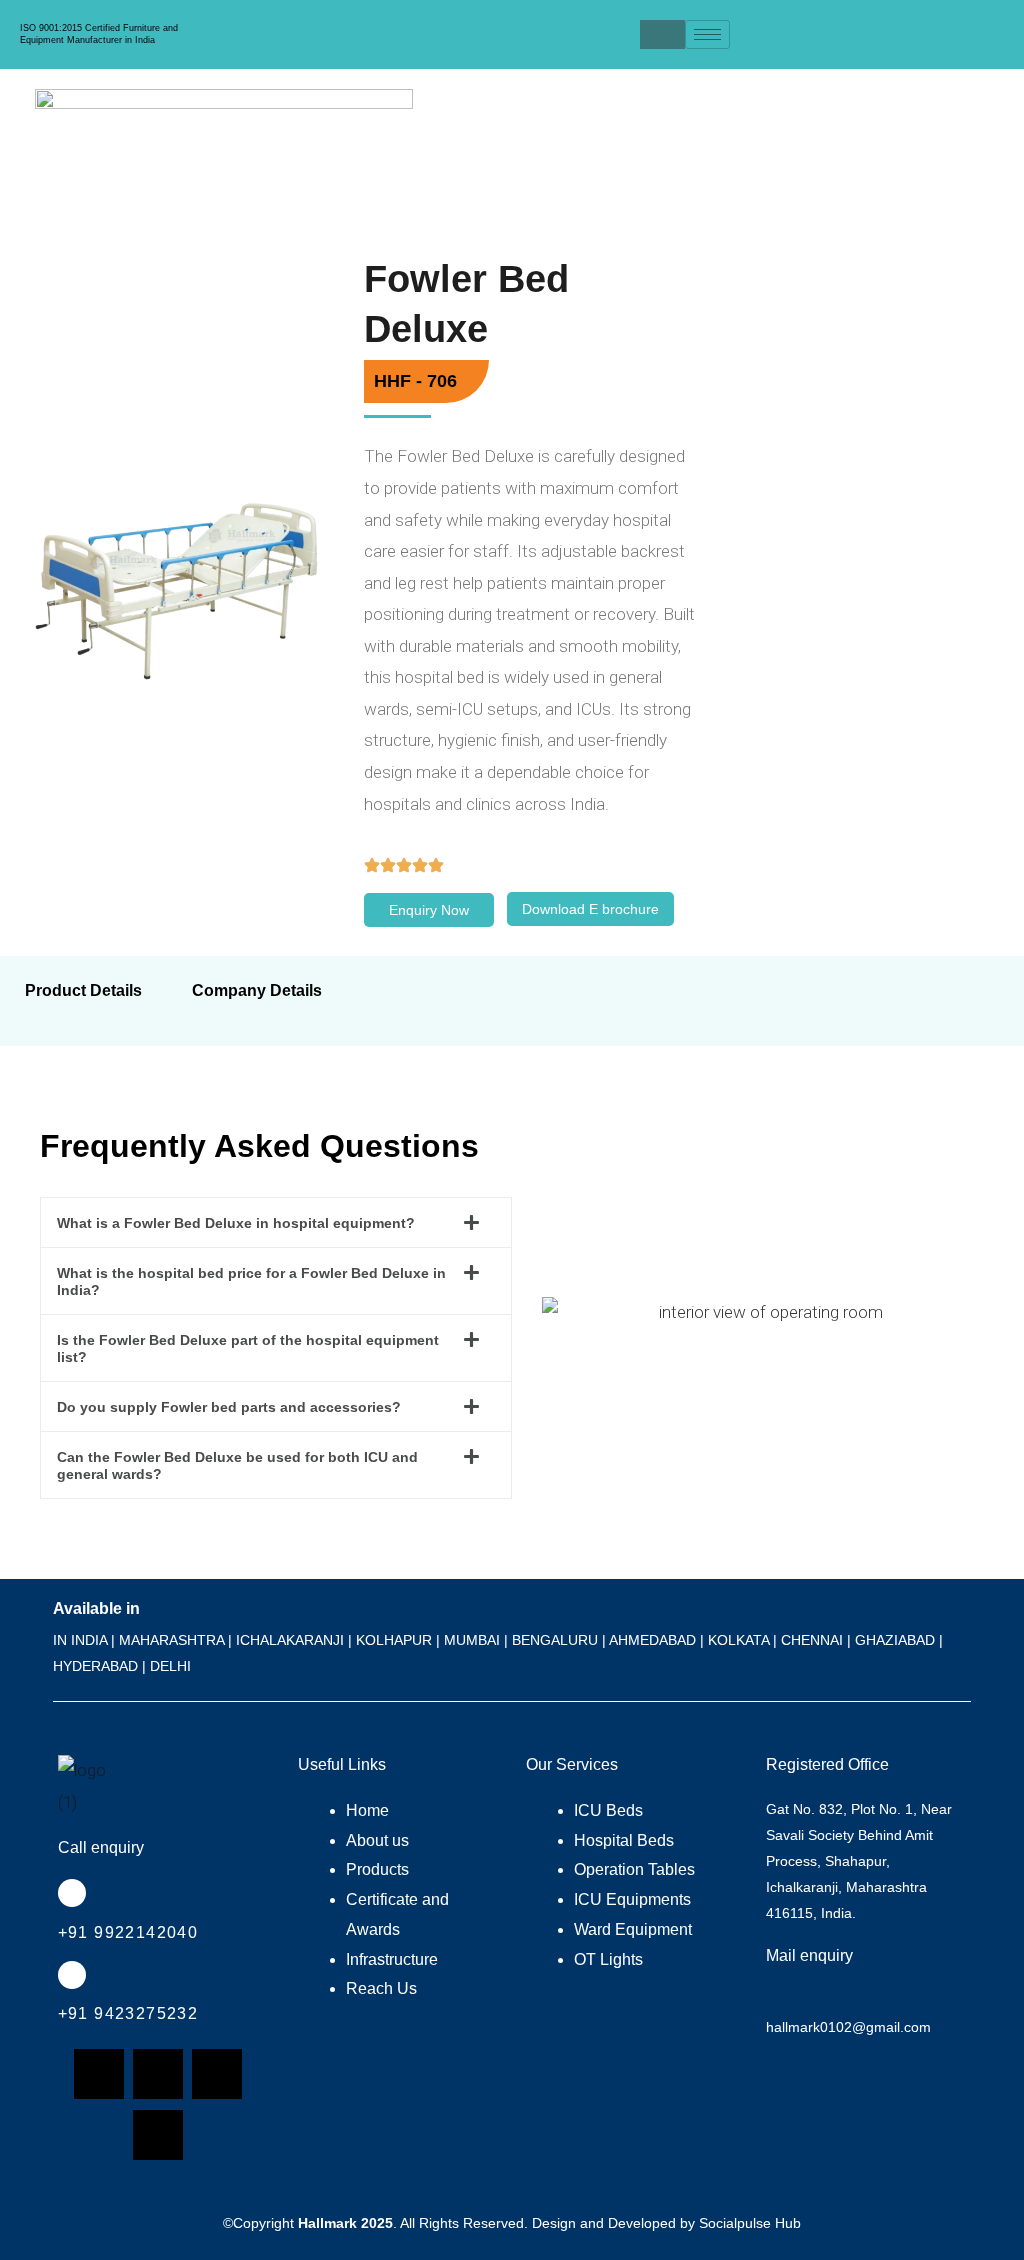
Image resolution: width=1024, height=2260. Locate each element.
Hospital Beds (624, 1840)
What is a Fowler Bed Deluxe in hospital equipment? (236, 1223)
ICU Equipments (632, 1899)
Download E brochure (590, 909)
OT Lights (608, 1959)
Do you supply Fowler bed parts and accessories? (229, 1407)
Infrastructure (392, 1959)
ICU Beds (608, 1810)
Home (367, 1810)
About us (377, 1840)
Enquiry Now (429, 910)
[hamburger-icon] (707, 34)
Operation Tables (634, 1869)
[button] (276, 1222)
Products (377, 1869)
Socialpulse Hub (750, 2223)
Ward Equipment (633, 1929)
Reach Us (381, 1988)
